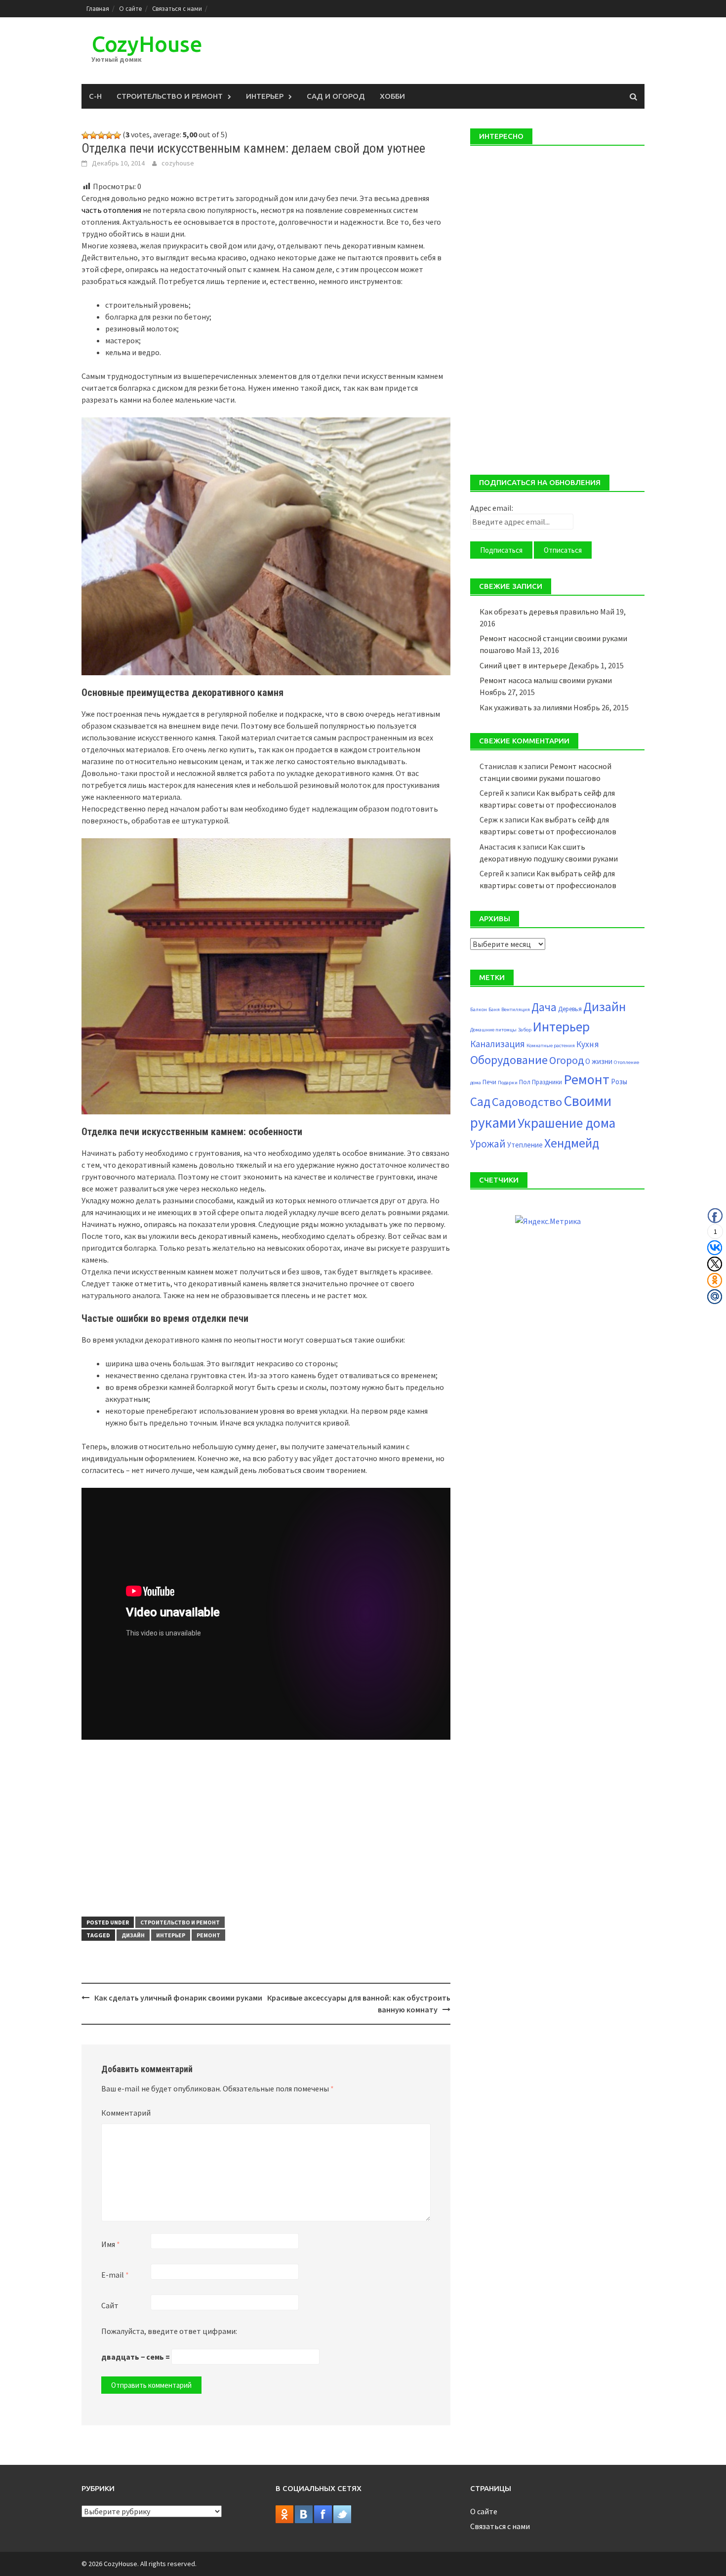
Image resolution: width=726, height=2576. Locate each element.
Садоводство (527, 1102)
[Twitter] (342, 2513)
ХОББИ (392, 96)
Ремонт (208, 1935)
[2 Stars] (93, 135)
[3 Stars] (101, 135)
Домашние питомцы (493, 1030)
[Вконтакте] (304, 2513)
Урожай (488, 1144)
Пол (525, 1082)
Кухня (588, 1044)
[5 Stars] (117, 135)
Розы (619, 1082)
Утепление (525, 1145)
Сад (480, 1102)
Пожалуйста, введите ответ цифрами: (169, 2331)
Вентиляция (516, 1009)
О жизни (599, 1061)
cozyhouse (178, 163)
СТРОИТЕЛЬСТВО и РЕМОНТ (170, 96)
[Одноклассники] (284, 2513)
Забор (525, 1030)
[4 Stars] (109, 135)
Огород (566, 1060)
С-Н (95, 96)
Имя (111, 2244)
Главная (98, 9)
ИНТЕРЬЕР (265, 96)
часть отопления (111, 210)
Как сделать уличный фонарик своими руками (178, 1998)
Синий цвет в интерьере (523, 665)
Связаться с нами (177, 9)
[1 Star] (85, 135)
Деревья (570, 1009)
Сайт (110, 2305)
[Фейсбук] (323, 2513)
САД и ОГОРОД (336, 96)
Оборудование (509, 1060)
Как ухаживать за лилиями (526, 707)
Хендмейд (572, 1143)
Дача (544, 1007)
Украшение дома (566, 1123)
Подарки (508, 1083)
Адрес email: (492, 508)
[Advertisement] (266, 1829)
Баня (494, 1009)
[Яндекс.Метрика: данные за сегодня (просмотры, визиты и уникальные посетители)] (548, 1221)
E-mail (115, 2275)
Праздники (547, 1082)
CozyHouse (147, 44)
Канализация (498, 1044)
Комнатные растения (551, 1045)
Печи (489, 1082)
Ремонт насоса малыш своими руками (546, 680)
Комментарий (126, 2113)
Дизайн (133, 1935)
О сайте (131, 9)
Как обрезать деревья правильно (539, 612)
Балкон (479, 1009)
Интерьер (171, 1935)
